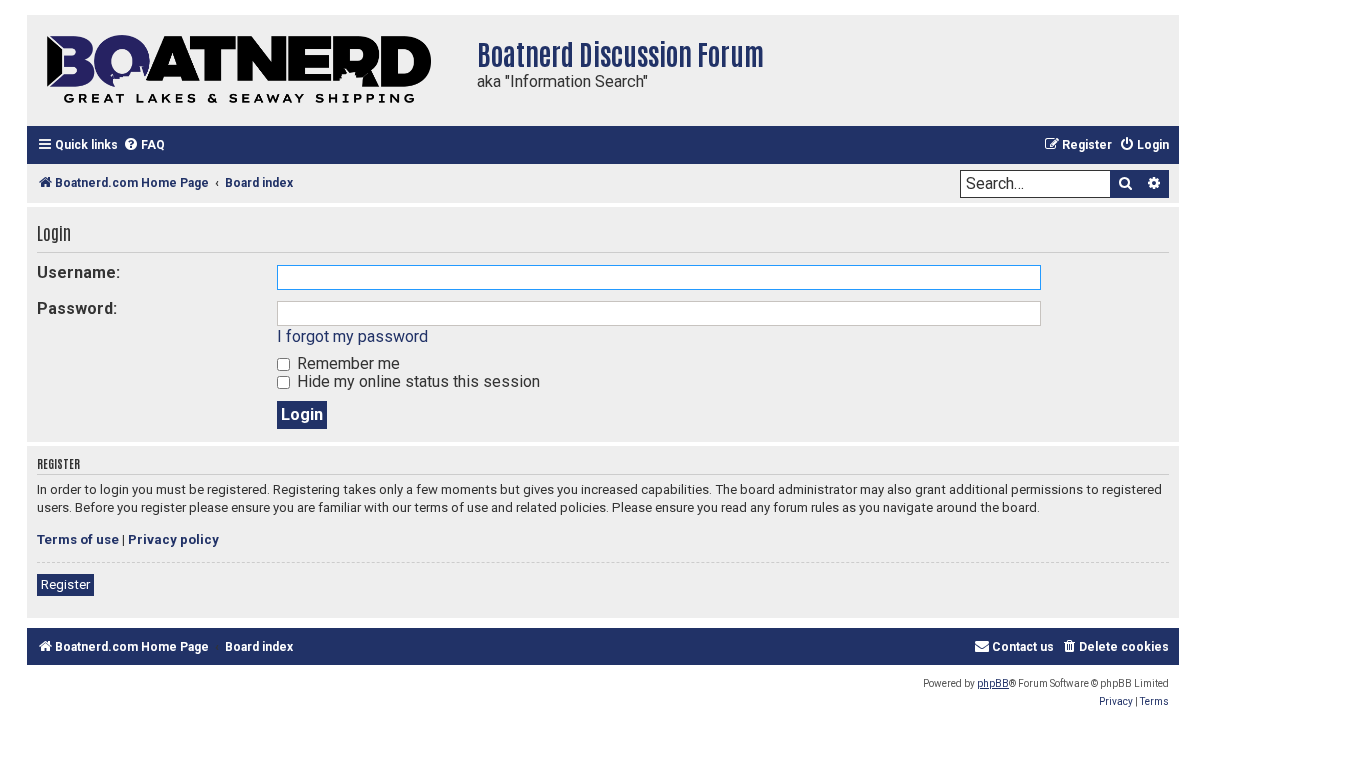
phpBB (993, 683)
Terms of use (78, 539)
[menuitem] (144, 145)
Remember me (346, 363)
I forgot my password (352, 336)
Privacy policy (173, 539)
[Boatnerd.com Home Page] (247, 70)
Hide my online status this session (416, 381)
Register (65, 584)
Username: (78, 272)
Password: (77, 308)
